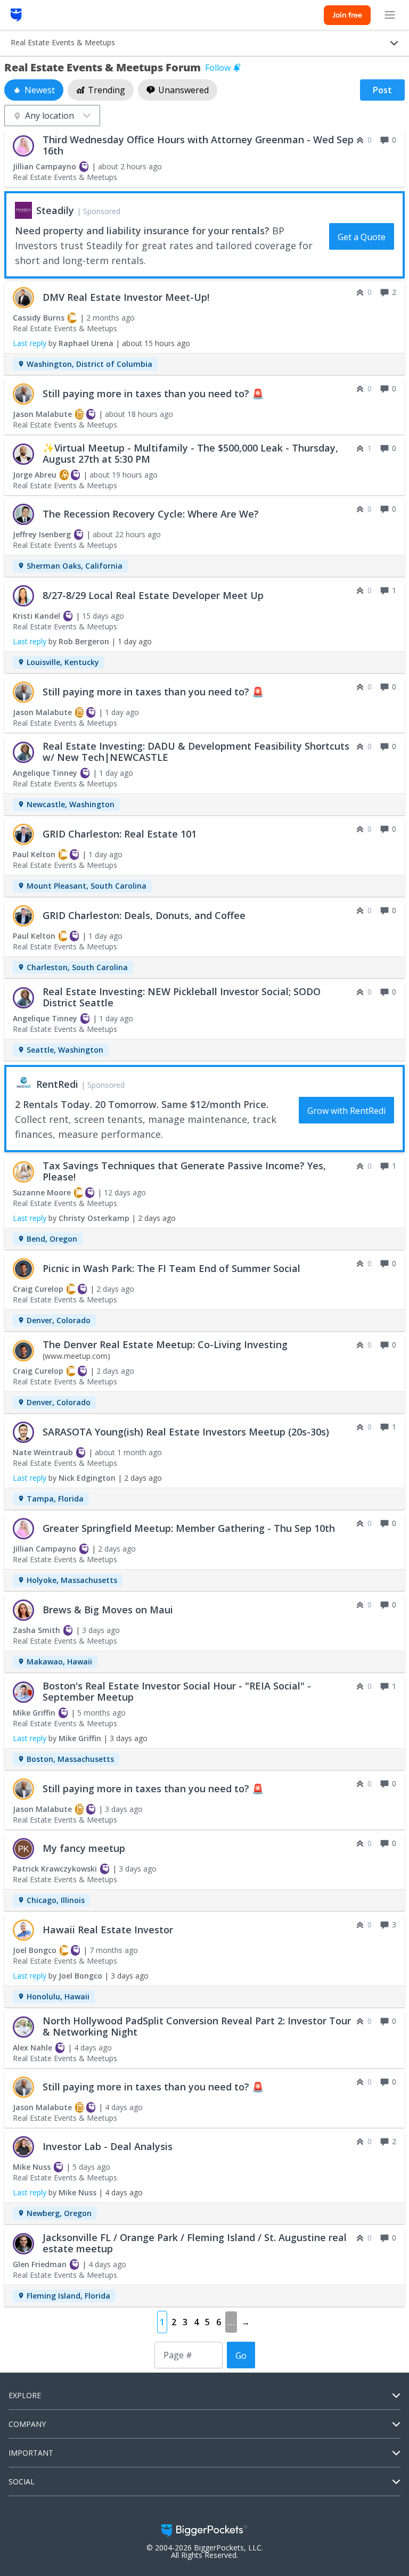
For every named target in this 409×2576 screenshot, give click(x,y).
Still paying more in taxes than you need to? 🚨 (153, 393)
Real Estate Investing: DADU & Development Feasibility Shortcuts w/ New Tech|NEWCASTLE (196, 752)
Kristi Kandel (36, 616)
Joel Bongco (35, 1950)
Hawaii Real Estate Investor (108, 1930)
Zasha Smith (36, 1630)
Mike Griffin (34, 1713)
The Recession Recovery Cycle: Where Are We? (151, 514)
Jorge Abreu (35, 475)
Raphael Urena (86, 343)
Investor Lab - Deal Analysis (108, 2146)
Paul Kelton (34, 854)
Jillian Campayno (44, 166)
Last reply (30, 343)
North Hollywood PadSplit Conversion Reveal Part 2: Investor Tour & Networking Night (197, 2026)
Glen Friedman (40, 2264)
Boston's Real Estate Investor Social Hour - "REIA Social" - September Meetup (177, 1691)
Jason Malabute (42, 414)
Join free (347, 15)
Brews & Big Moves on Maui (108, 1610)
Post (382, 90)
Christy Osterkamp (94, 1218)
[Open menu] (390, 15)
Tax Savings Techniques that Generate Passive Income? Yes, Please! (184, 1171)
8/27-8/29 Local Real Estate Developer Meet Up (153, 595)
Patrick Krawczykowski (55, 1869)
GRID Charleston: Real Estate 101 (120, 834)
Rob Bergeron (84, 641)
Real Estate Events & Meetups (65, 177)
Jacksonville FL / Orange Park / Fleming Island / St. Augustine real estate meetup (195, 2243)
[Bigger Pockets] (16, 15)
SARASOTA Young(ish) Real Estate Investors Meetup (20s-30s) (186, 1432)
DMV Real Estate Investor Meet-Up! (126, 297)
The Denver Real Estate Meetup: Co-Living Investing (165, 1344)
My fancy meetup (84, 1848)
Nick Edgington (87, 1478)
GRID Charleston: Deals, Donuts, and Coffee (144, 915)
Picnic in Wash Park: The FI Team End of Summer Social (171, 1268)
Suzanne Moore (42, 1192)
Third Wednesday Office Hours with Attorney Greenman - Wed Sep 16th (198, 145)
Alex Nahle (32, 2048)
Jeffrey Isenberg (42, 534)
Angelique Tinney (45, 773)
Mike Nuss (32, 2167)
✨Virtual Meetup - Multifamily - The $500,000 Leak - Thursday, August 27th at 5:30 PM (190, 453)
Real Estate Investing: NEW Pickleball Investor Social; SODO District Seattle (182, 997)
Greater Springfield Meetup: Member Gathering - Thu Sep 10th (189, 1528)
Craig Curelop (38, 1289)
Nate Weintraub (43, 1452)
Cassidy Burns (39, 318)
